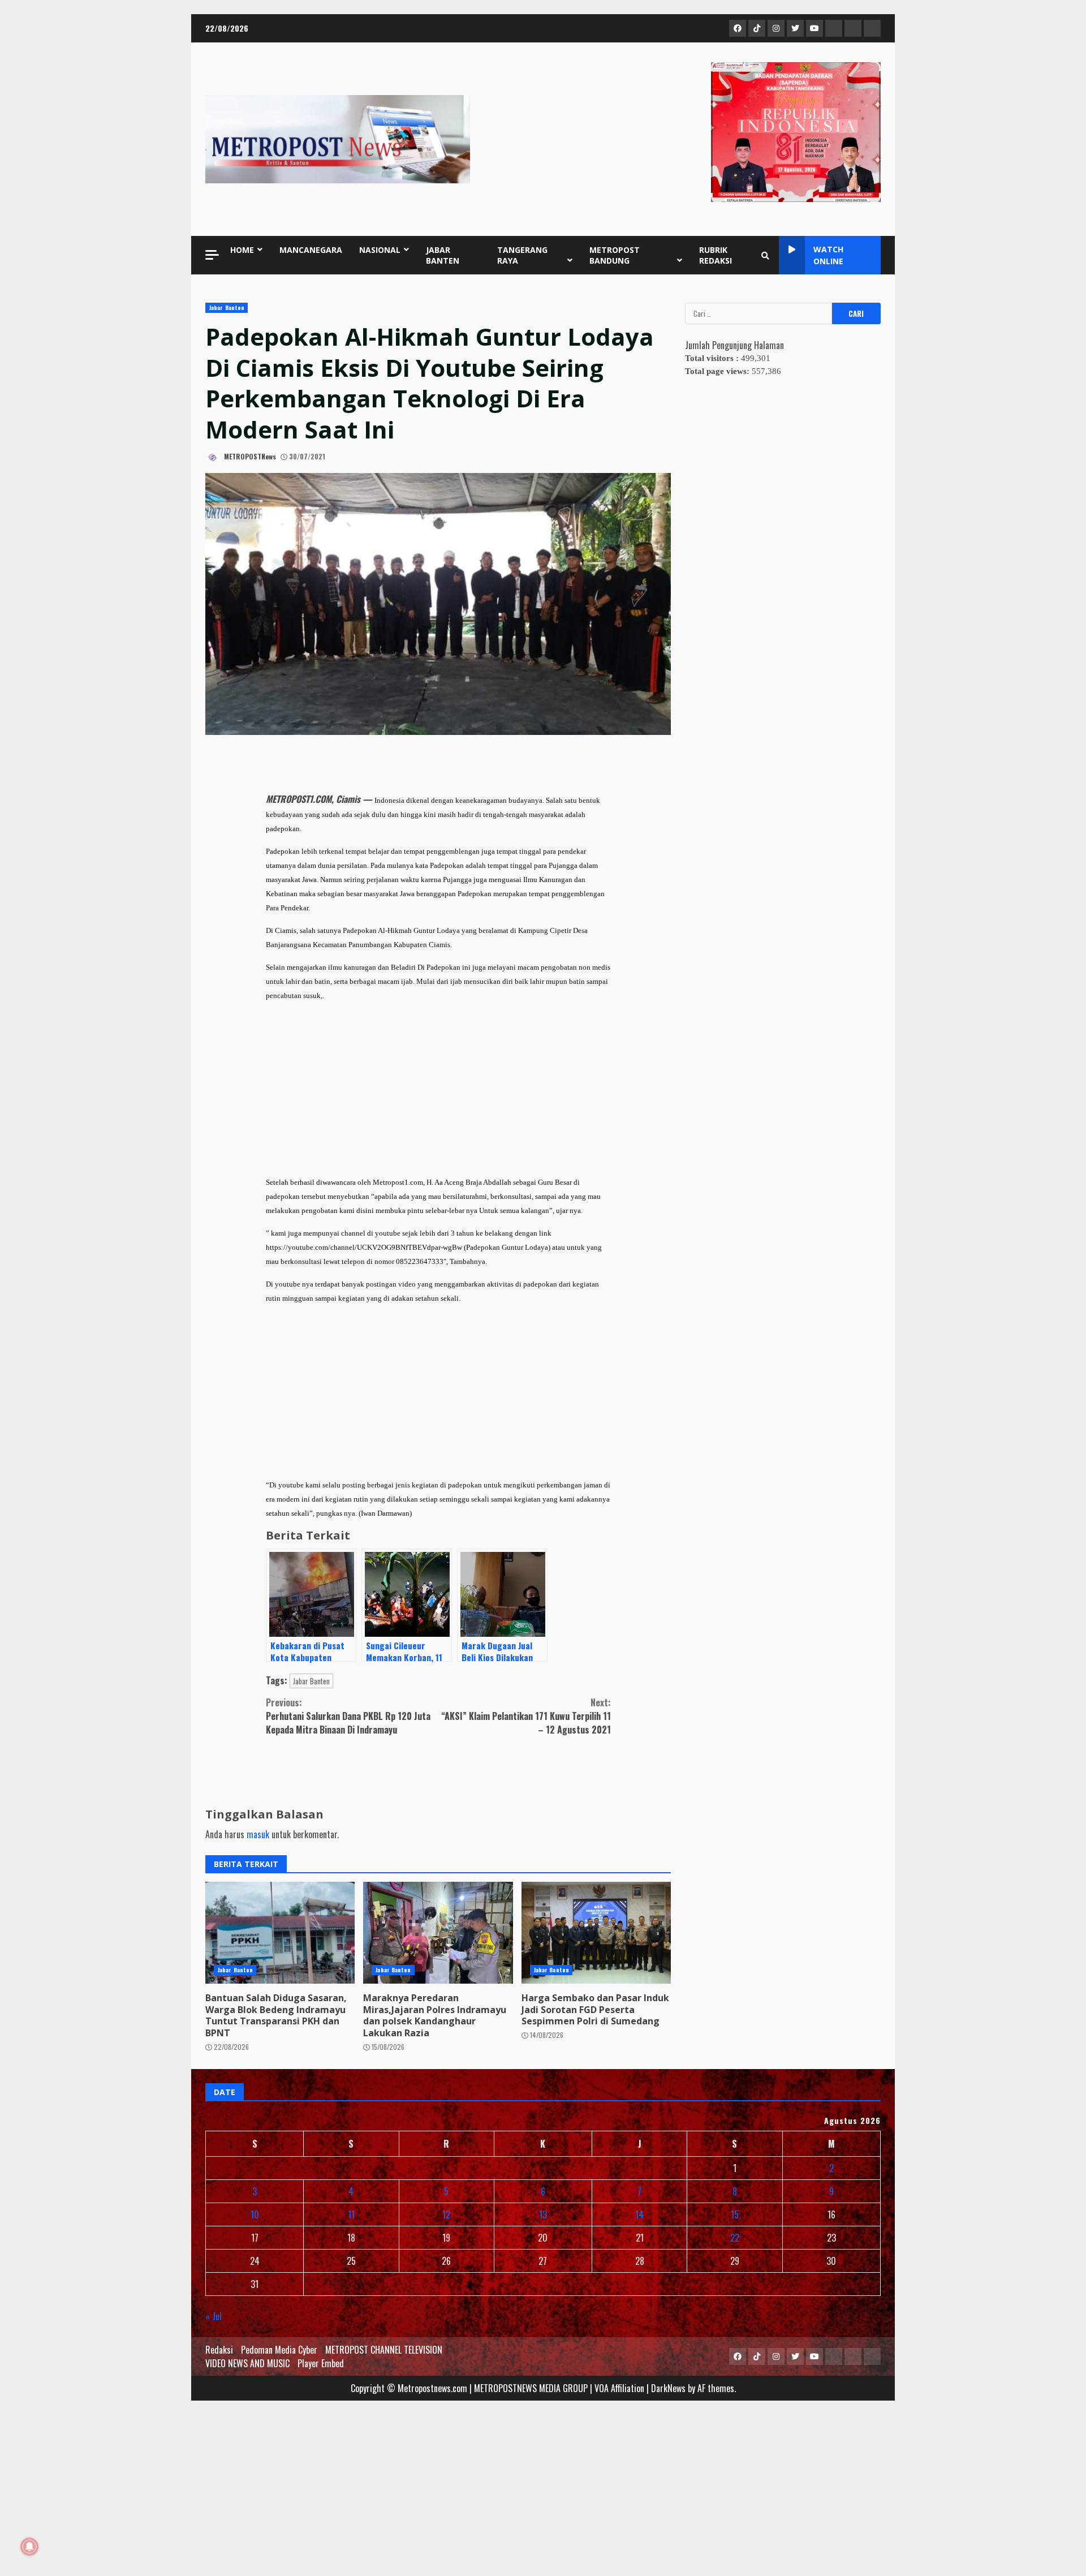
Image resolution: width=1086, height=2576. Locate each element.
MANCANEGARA (311, 250)
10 (255, 2214)
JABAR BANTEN (443, 255)
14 (639, 2214)
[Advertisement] (438, 1089)
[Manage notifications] (29, 2547)
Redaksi (219, 2350)
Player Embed (321, 2363)
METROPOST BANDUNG (615, 255)
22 (735, 2238)
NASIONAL (380, 250)
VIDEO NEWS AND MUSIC (247, 2363)
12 (446, 2214)
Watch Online (828, 255)
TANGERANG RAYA (522, 255)
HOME (242, 250)
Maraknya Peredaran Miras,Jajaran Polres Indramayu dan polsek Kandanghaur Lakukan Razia (438, 1933)
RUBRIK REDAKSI (716, 255)
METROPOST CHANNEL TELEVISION (384, 2350)
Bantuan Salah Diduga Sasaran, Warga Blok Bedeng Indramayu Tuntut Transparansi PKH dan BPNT (280, 1933)
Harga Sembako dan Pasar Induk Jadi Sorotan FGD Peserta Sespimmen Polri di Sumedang (596, 1933)
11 (351, 2214)
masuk (258, 1834)
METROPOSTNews (249, 456)
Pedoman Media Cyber (279, 2350)
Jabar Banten (227, 308)
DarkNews (668, 2388)
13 (543, 2214)
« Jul (214, 2316)
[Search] (765, 255)
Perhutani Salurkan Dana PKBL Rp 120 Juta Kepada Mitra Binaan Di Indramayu (348, 1716)
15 (735, 2214)
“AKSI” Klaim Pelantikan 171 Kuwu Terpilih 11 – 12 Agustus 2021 (526, 1716)
